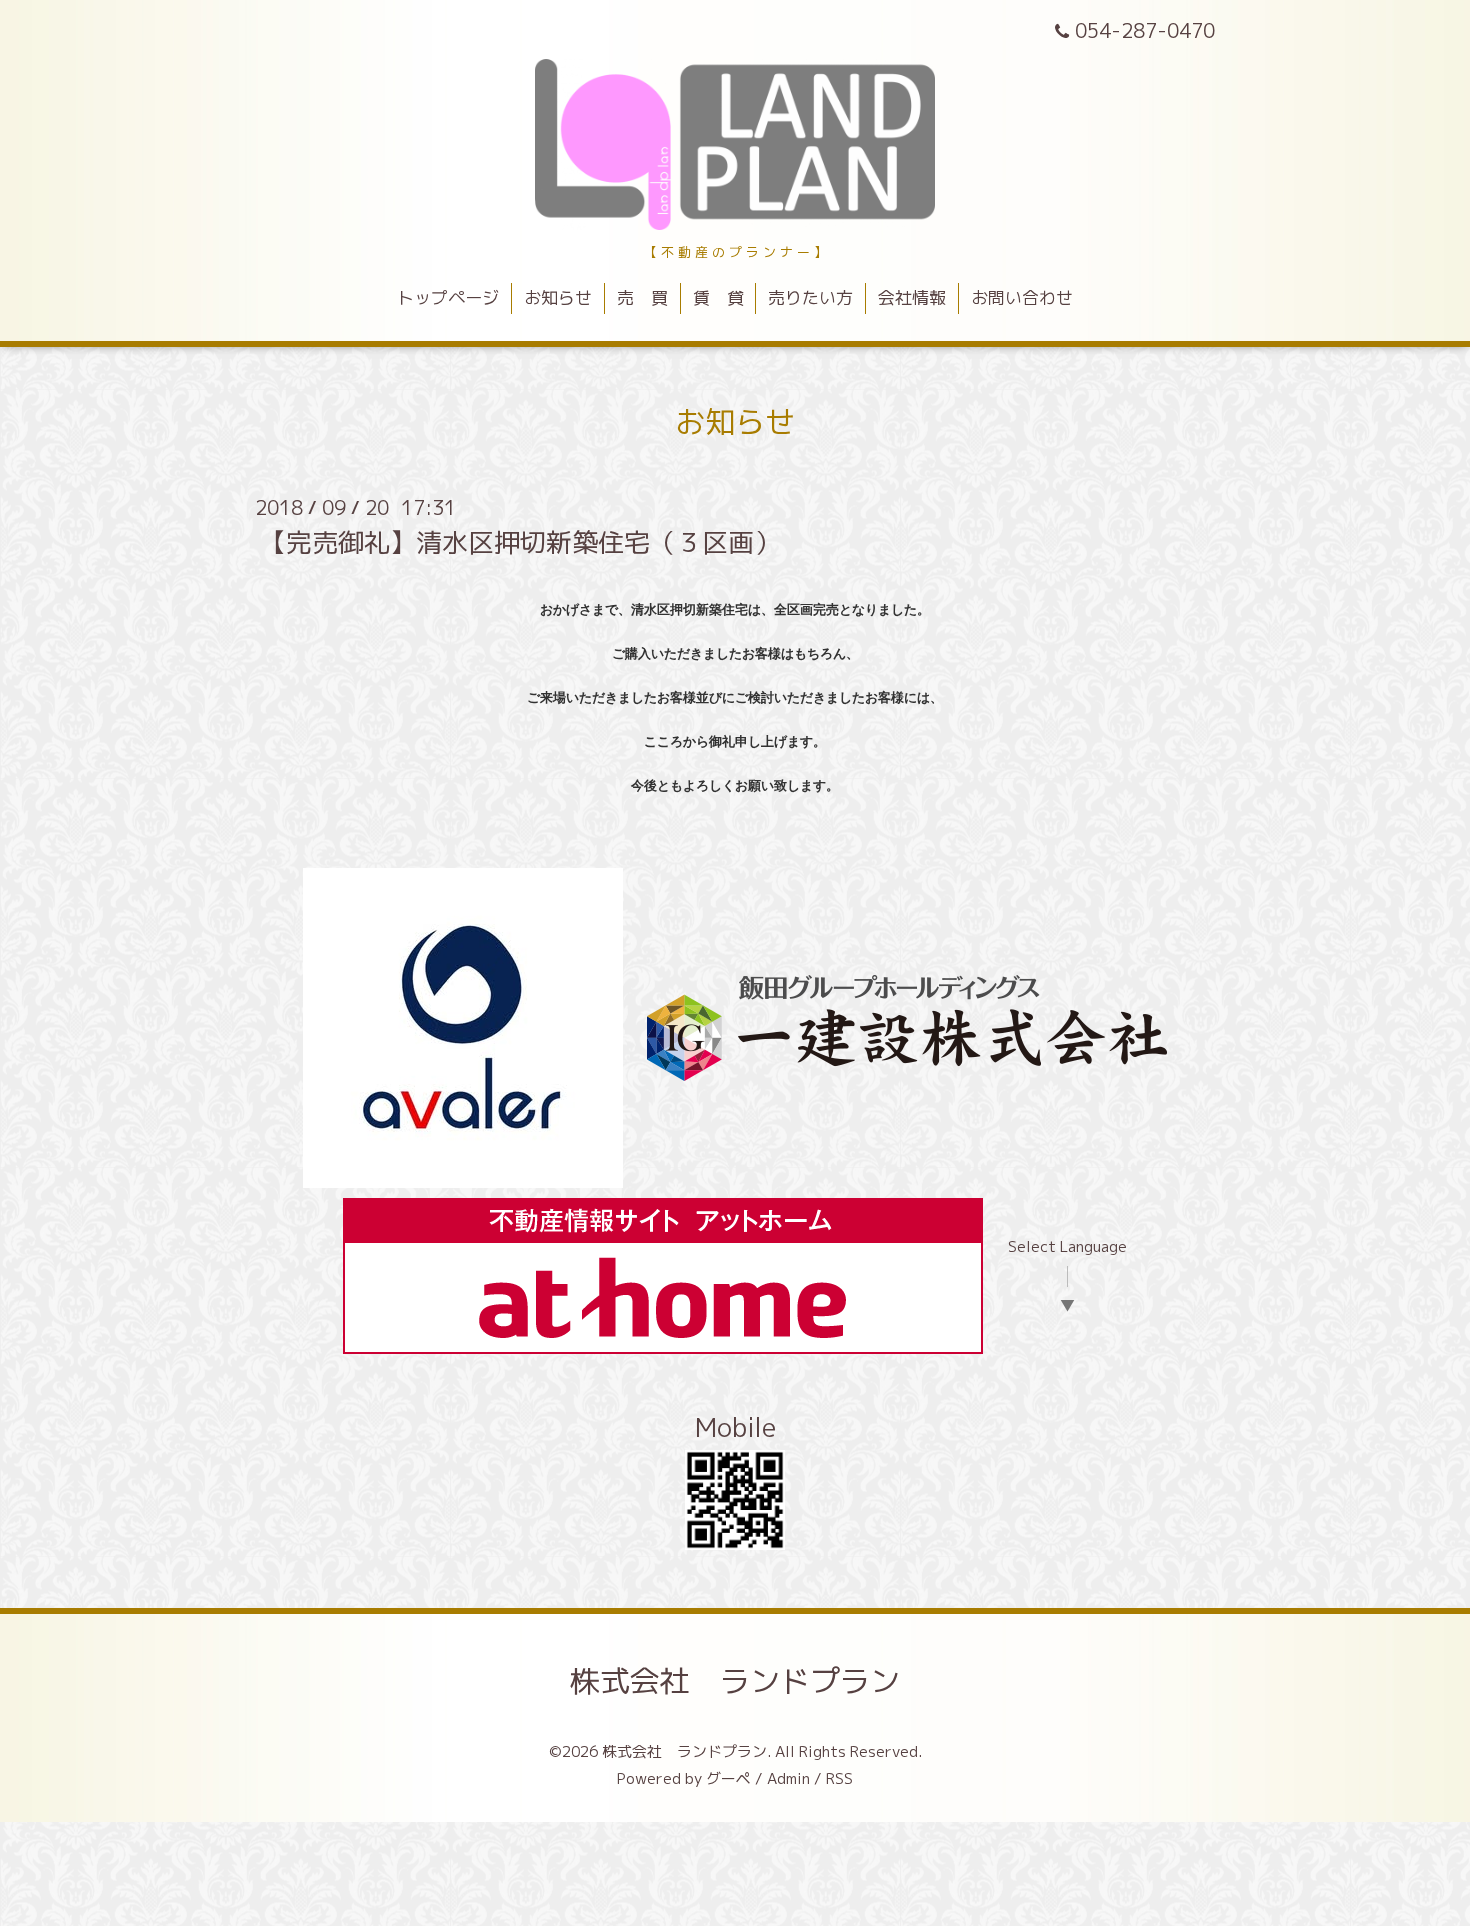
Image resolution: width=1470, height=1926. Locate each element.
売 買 (642, 297)
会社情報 (912, 297)
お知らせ (558, 297)
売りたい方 (810, 297)
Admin (788, 1778)
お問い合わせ (1022, 297)
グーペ (728, 1778)
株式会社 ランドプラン (735, 1681)
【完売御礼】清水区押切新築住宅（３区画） (520, 542)
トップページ (448, 297)
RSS (839, 1778)
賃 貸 (718, 297)
